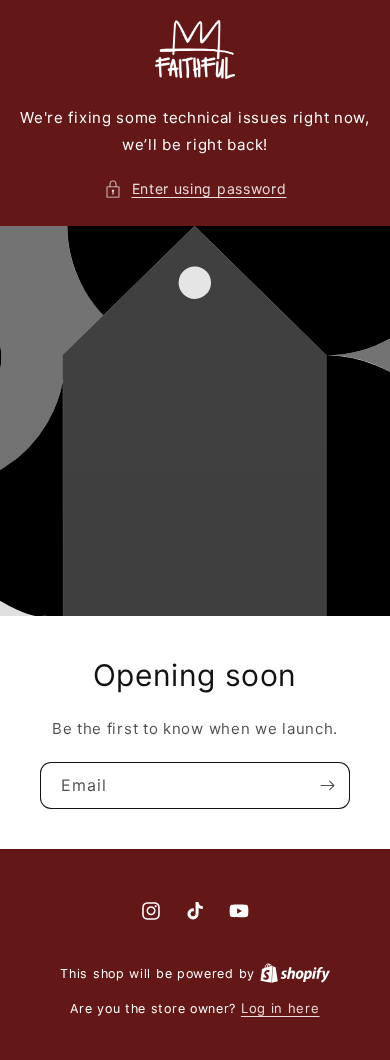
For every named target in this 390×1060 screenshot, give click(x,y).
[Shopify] (295, 973)
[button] (195, 188)
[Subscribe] (327, 785)
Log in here (280, 1008)
